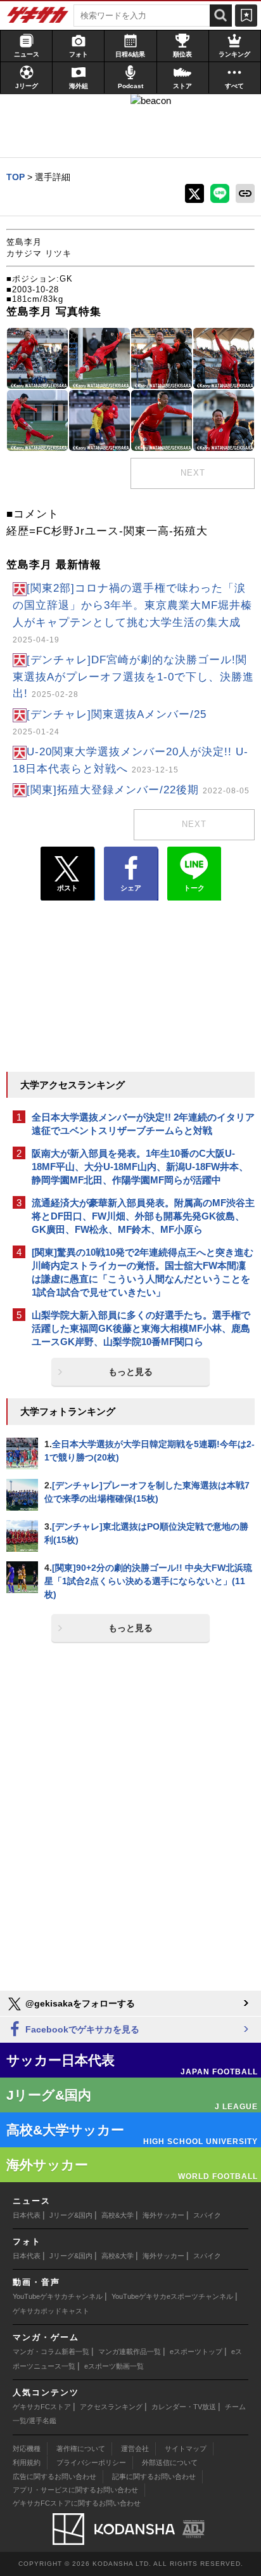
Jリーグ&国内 (71, 2215)
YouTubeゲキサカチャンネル (58, 2296)
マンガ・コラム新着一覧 (51, 2352)
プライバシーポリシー (91, 2462)
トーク (194, 888)
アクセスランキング (111, 2407)
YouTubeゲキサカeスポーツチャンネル (172, 2296)
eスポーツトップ (196, 2352)
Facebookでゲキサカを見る (81, 2029)
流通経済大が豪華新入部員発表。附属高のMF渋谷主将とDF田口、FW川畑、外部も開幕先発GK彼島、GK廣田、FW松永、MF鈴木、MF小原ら (143, 1216)
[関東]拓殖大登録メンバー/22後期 (138, 790)
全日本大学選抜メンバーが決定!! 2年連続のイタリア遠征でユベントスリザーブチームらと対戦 (143, 1124)
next (193, 473)
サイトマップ (186, 2449)
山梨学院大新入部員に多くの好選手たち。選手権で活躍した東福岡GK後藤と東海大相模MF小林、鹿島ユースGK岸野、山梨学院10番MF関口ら (141, 1328)
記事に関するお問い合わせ (154, 2476)
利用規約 (27, 2462)
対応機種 (27, 2449)
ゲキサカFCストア (42, 2407)
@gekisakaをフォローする (79, 2003)
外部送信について (170, 2462)
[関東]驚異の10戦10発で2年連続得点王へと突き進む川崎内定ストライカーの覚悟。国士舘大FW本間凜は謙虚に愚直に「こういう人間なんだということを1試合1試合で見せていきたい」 (143, 1272)
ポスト (67, 888)
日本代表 (27, 2215)
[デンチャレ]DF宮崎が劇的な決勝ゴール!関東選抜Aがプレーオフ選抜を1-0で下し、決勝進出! (133, 677)
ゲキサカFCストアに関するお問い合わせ (77, 2503)
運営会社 (135, 2449)
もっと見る (130, 1372)
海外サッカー (163, 2215)
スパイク (207, 2215)
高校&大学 (118, 2215)
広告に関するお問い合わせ (54, 2476)
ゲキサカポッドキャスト (51, 2311)
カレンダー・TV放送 (184, 2407)
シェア (131, 888)
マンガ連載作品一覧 (130, 2352)
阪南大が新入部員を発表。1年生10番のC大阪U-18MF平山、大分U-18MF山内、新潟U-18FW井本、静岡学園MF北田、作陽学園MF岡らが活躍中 (140, 1167)
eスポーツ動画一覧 (114, 2366)
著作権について (81, 2449)
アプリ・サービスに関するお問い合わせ (75, 2490)
